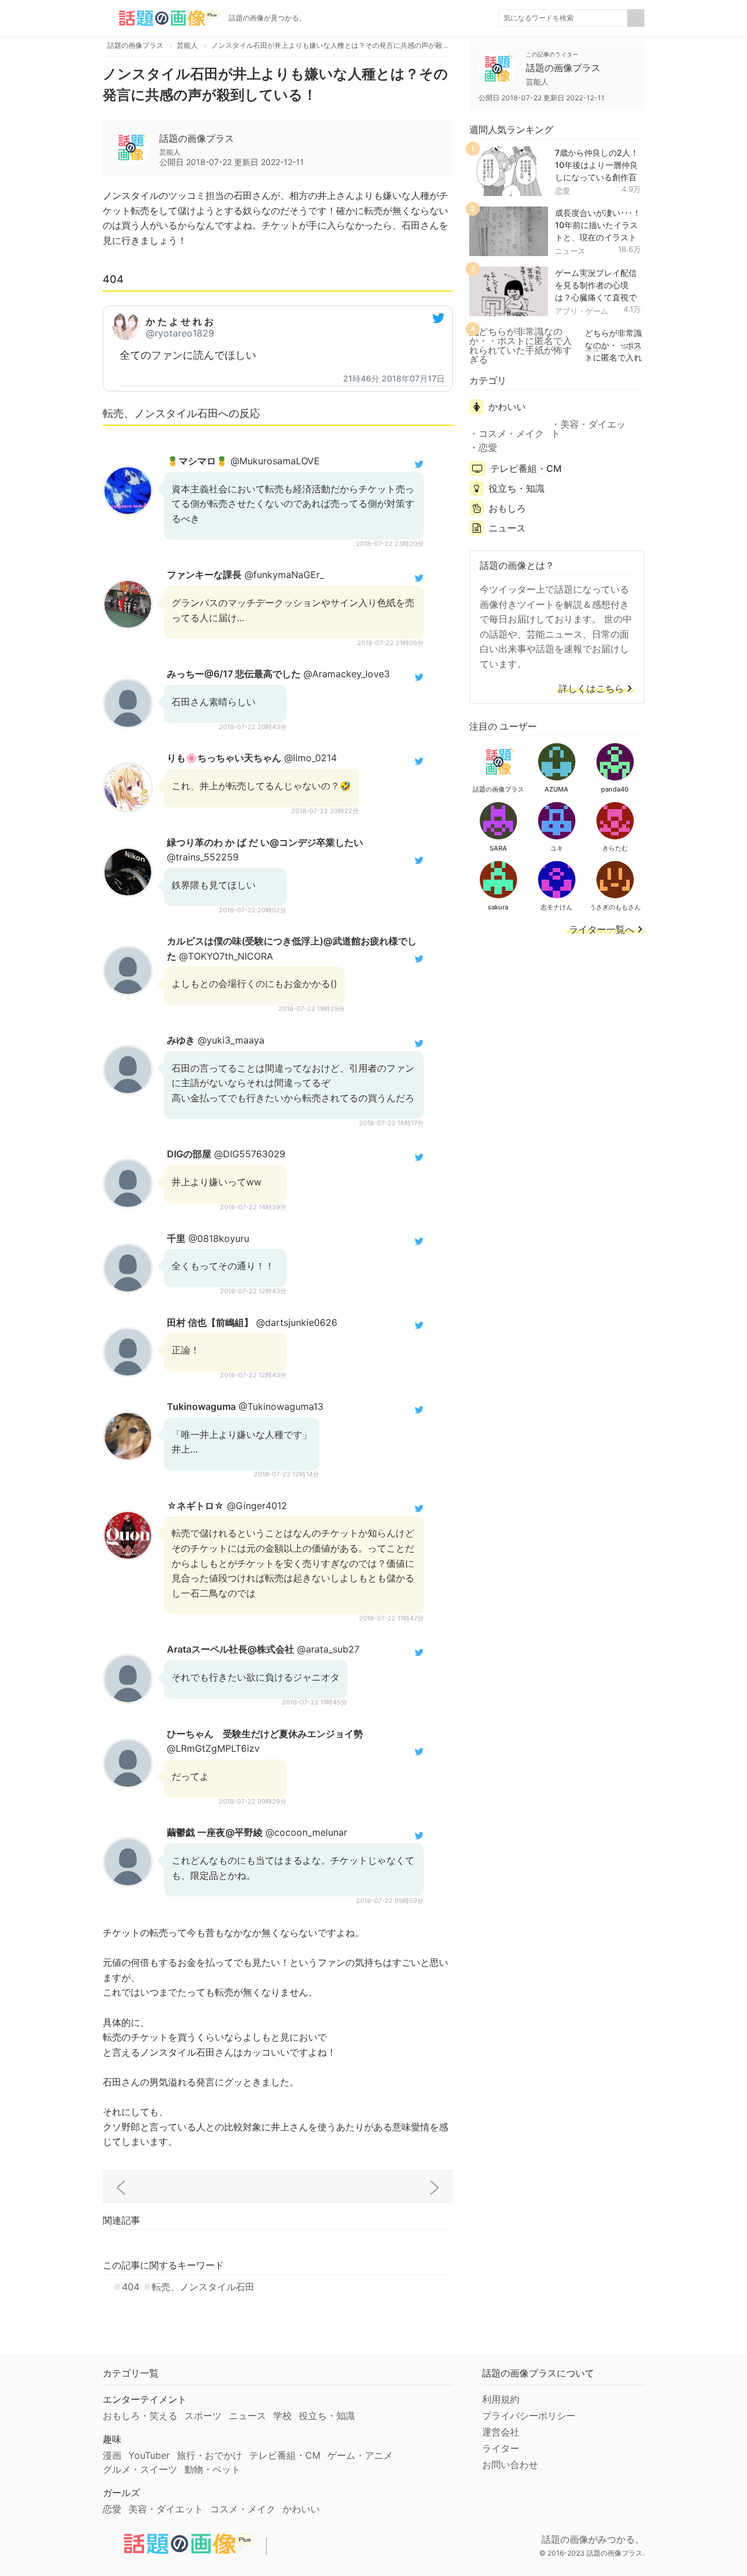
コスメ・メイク (511, 433)
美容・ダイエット (588, 429)
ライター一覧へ (602, 930)
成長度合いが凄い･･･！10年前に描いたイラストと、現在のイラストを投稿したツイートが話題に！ (598, 237)
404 (131, 2287)
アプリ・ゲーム (582, 311)
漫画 (112, 2455)
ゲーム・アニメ (360, 2455)
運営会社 (501, 2432)
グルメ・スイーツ (140, 2469)
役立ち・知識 (516, 488)
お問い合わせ (510, 2465)
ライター (501, 2448)
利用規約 (501, 2399)
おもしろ (507, 508)
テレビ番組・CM (526, 468)
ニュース (570, 251)
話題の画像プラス (197, 138)
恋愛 (563, 191)
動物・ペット (212, 2469)
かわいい (507, 407)
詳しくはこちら (591, 689)
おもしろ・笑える (140, 2416)
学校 (282, 2416)
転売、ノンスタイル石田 (203, 2287)
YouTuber (149, 2455)
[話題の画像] (161, 18)
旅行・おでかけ (210, 2455)
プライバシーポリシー (529, 2416)
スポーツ (203, 2416)
